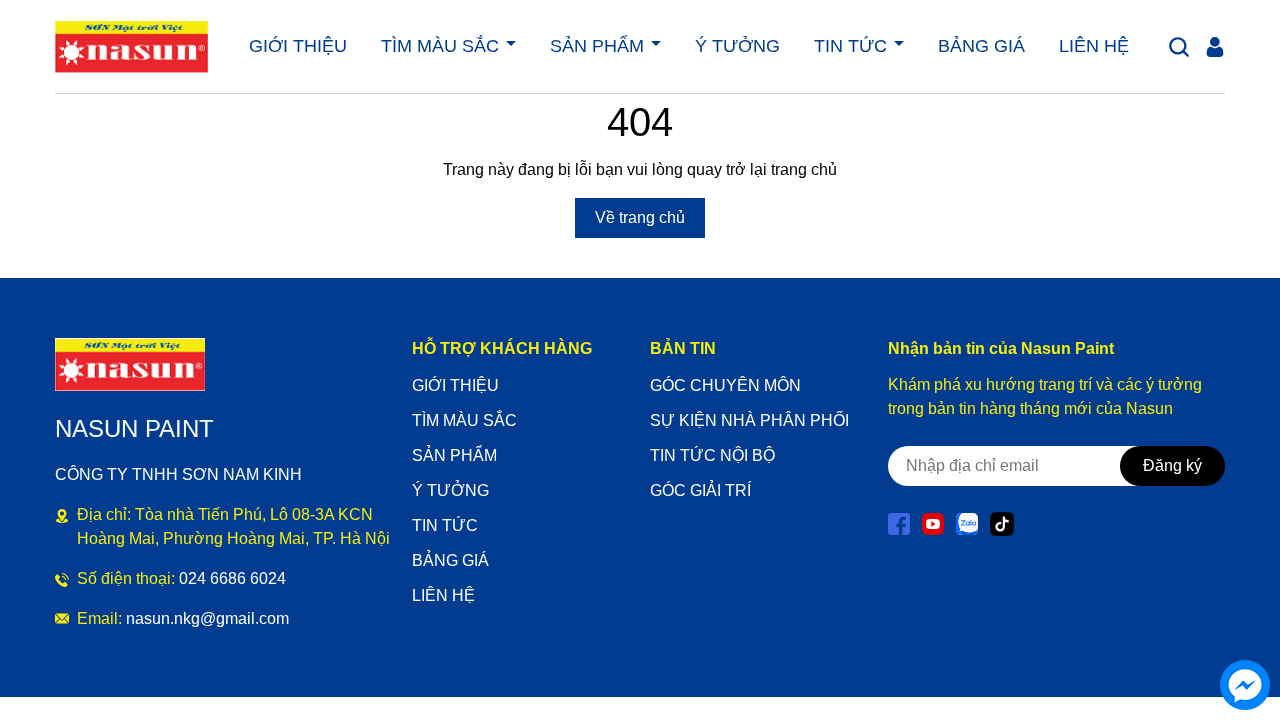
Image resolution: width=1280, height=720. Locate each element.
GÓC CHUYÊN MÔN (725, 385)
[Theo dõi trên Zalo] (969, 522)
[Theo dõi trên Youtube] (935, 522)
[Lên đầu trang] (1245, 630)
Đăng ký (1172, 465)
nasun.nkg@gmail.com (207, 618)
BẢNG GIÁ (981, 46)
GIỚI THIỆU (298, 46)
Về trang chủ (640, 217)
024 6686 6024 (232, 578)
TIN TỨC (853, 46)
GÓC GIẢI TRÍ (700, 490)
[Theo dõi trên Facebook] (901, 522)
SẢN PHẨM (599, 46)
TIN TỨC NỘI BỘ (712, 455)
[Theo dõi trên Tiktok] (1002, 522)
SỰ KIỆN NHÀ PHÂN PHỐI (749, 420)
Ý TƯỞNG (737, 46)
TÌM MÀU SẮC (442, 46)
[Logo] (131, 47)
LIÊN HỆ (1094, 46)
